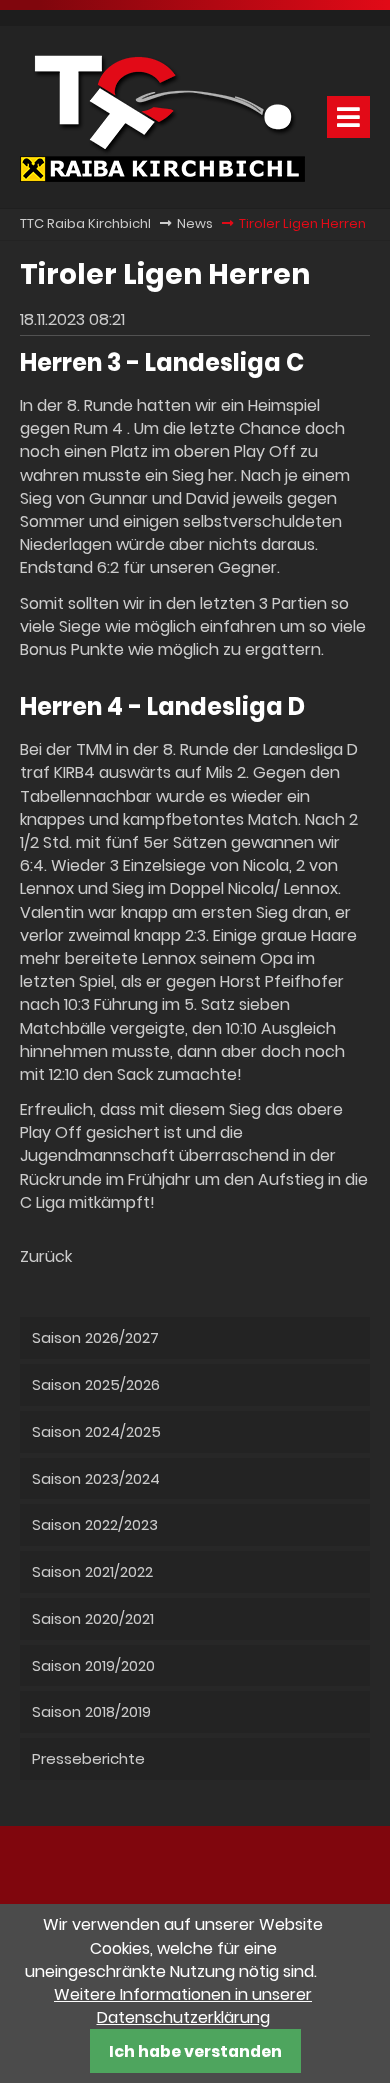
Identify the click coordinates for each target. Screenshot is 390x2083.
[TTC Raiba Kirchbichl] (162, 176)
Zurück (46, 1256)
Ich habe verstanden (195, 2051)
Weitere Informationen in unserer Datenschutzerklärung (183, 2006)
